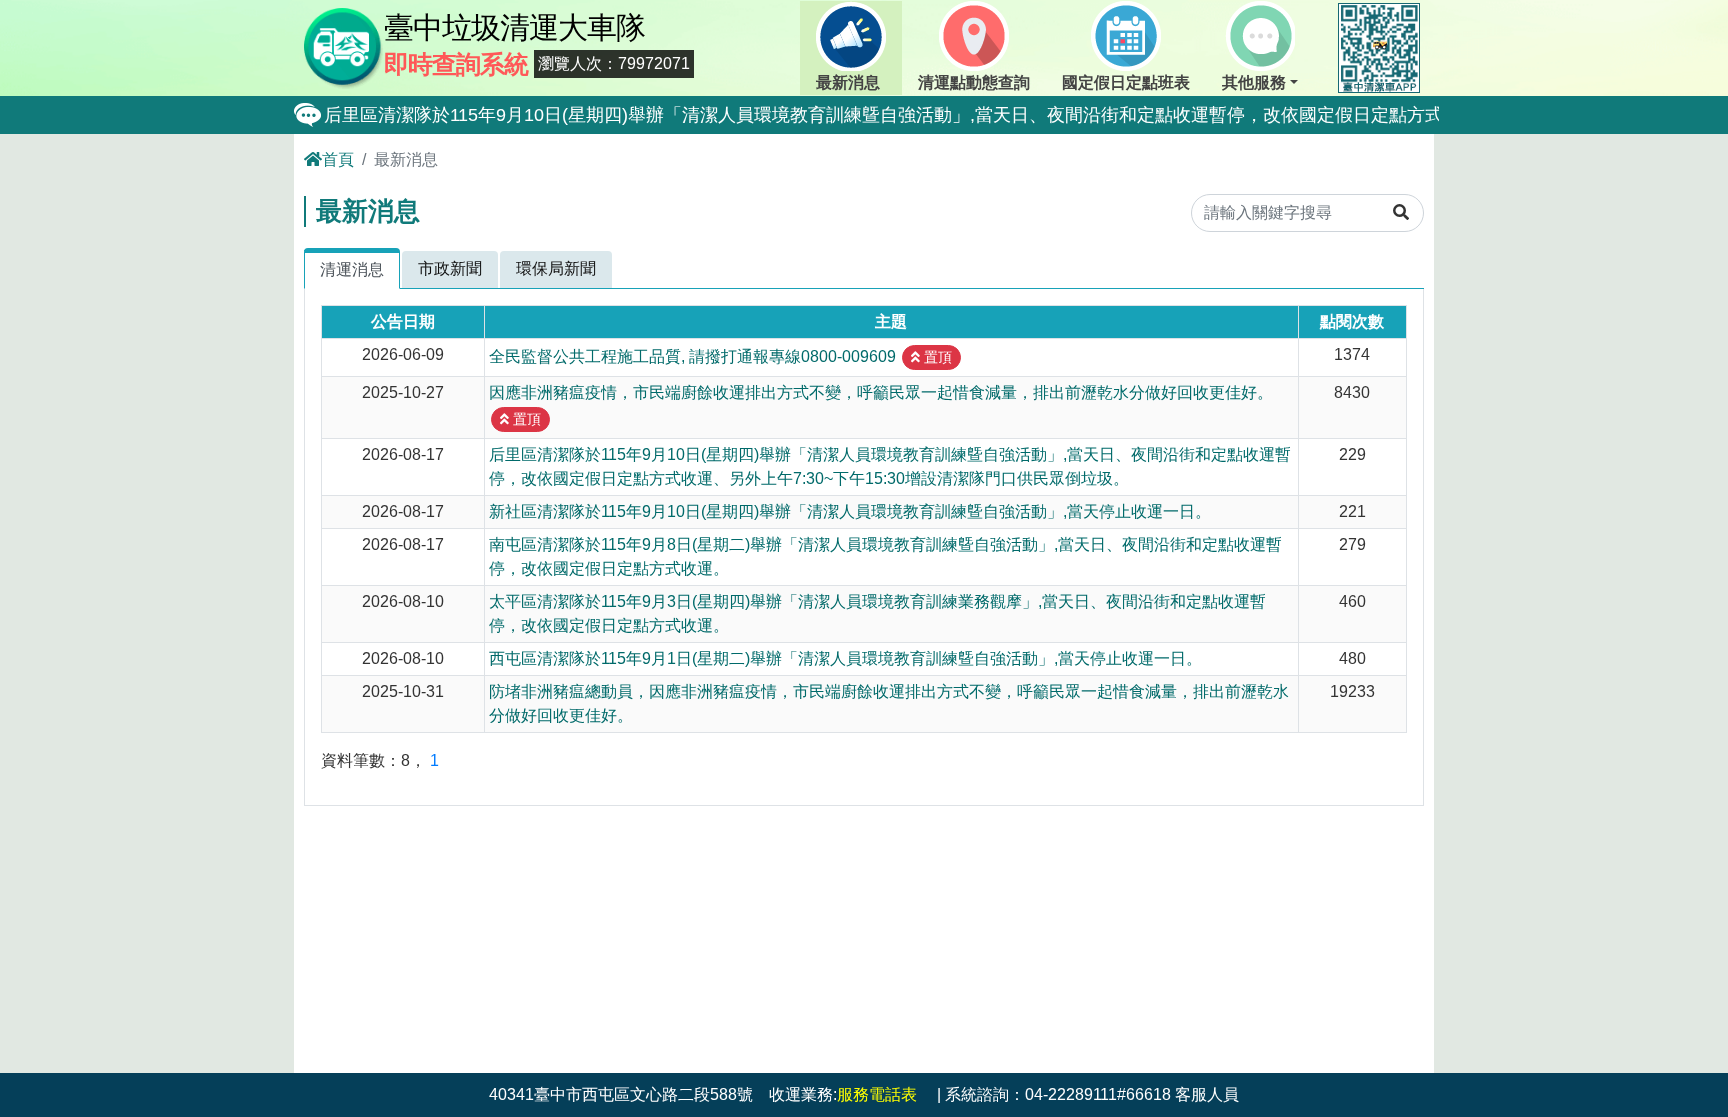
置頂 (936, 357)
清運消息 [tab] (352, 269)
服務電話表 (877, 1094)
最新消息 (848, 82)
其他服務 (1254, 82)
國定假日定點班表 (1126, 82)
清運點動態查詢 (974, 82)
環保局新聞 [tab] (556, 268)
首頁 (338, 159)
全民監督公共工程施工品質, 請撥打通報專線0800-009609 (692, 355)
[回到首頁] (344, 46)
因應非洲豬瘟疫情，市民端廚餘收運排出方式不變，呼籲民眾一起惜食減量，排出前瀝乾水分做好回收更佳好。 (881, 392)
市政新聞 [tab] (450, 268)
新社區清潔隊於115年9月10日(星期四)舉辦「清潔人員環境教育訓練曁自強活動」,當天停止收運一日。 (850, 511)
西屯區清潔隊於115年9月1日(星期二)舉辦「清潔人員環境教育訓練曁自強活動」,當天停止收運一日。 (845, 658)
